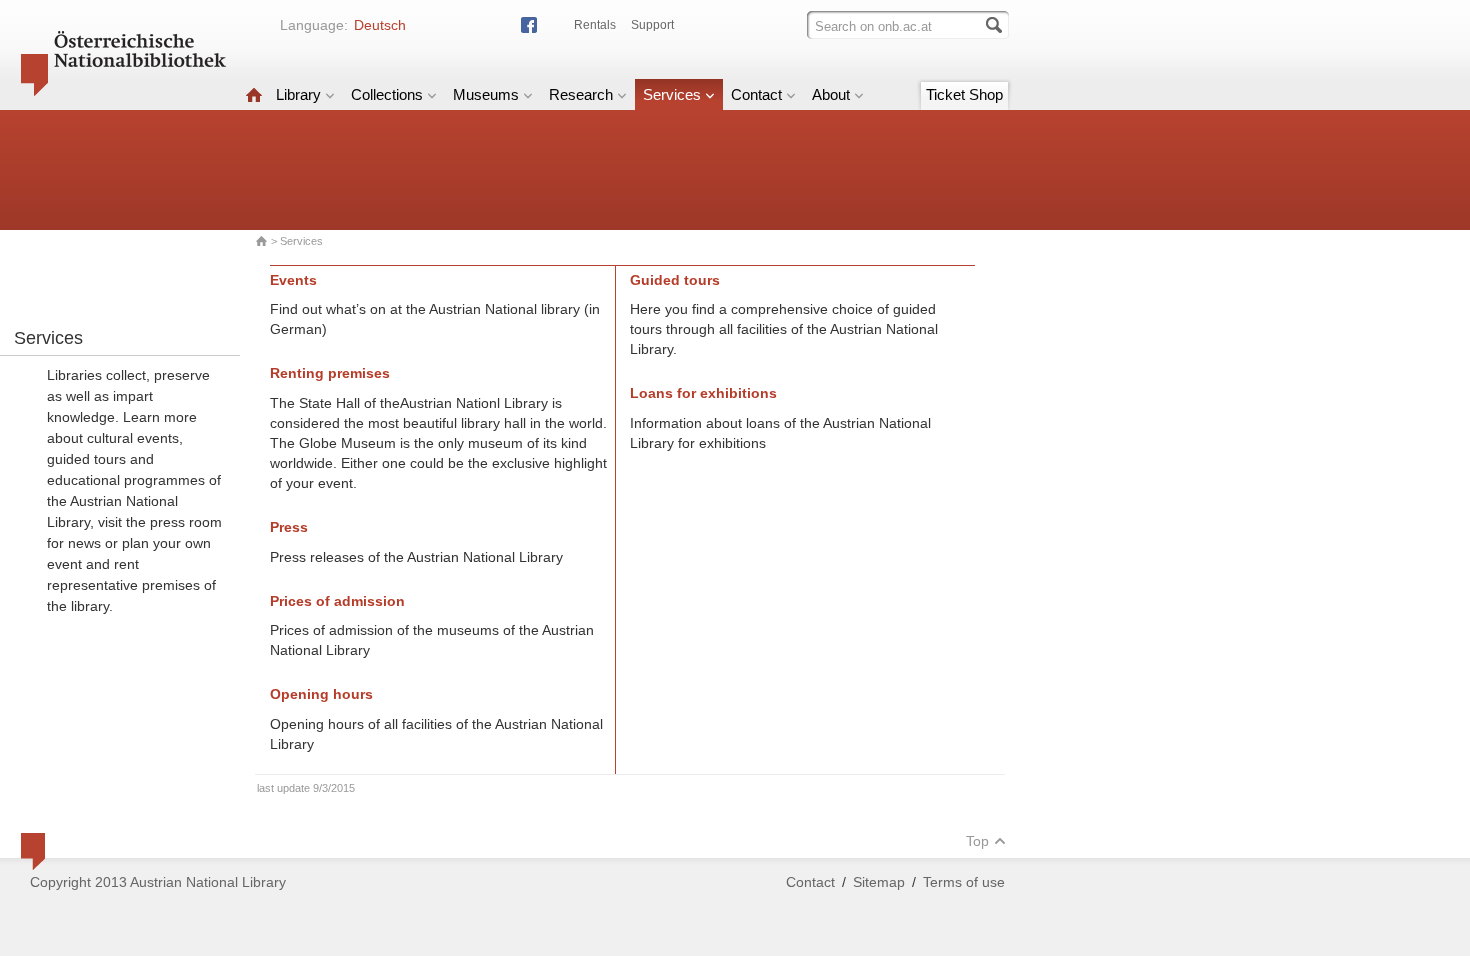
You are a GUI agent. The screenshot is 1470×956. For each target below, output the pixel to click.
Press (289, 527)
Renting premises (330, 373)
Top (977, 841)
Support (652, 25)
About (831, 94)
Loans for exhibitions (703, 393)
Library (298, 94)
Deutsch (380, 25)
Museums (486, 94)
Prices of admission (337, 601)
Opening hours (321, 694)
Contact (756, 94)
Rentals (595, 25)
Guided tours (675, 280)
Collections (387, 94)
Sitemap (879, 882)
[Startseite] (254, 94)
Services (672, 94)
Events (293, 280)
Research (581, 94)
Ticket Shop (964, 94)
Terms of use (964, 882)
